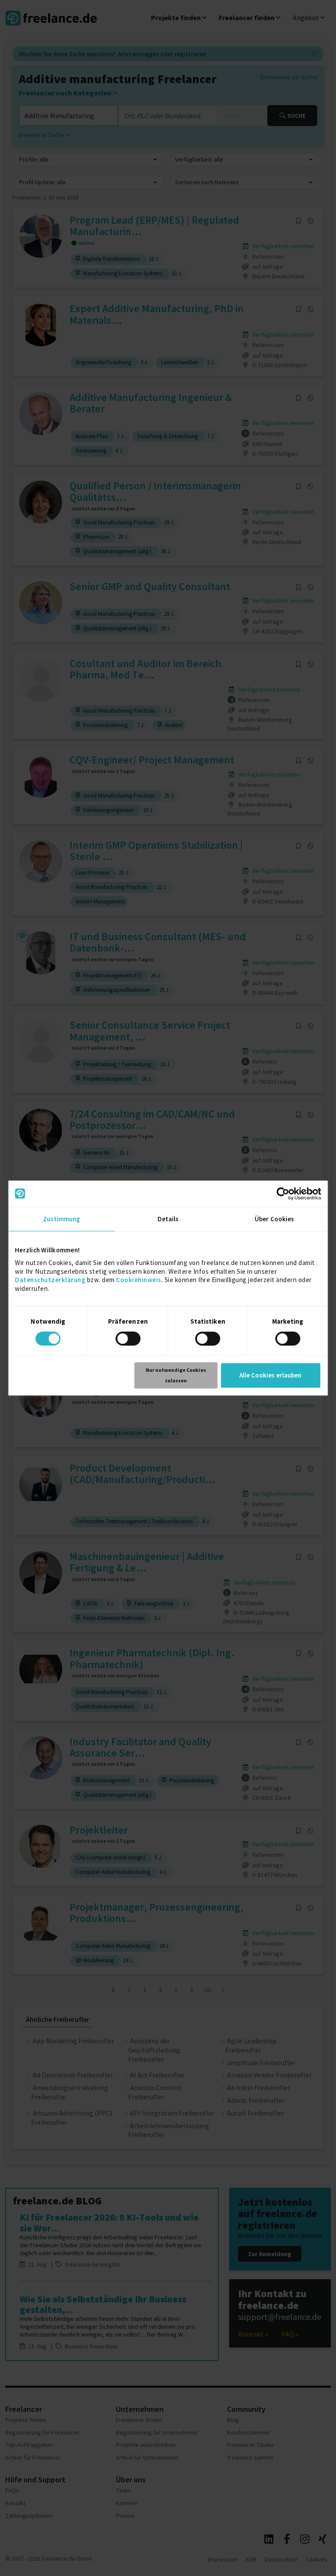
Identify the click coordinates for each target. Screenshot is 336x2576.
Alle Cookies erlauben (270, 1375)
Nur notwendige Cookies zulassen (176, 1375)
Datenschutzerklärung (50, 1280)
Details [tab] (168, 1219)
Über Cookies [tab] (274, 1219)
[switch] (129, 1340)
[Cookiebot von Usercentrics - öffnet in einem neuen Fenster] (283, 1194)
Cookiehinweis (139, 1280)
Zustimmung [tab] (61, 1219)
